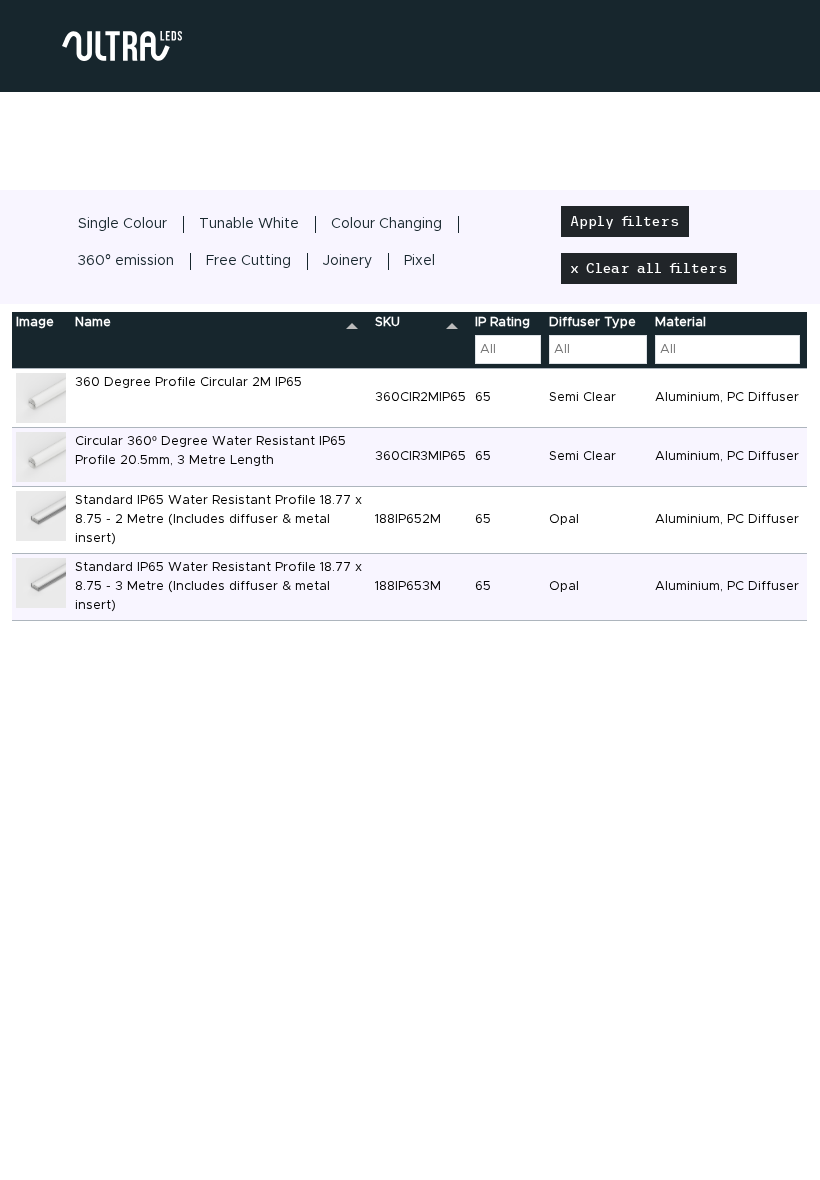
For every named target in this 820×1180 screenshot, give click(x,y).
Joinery (347, 261)
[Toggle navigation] (82, 120)
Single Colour (122, 224)
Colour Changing (386, 224)
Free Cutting (248, 261)
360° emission (126, 261)
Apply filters (625, 221)
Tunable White (249, 224)
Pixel (419, 261)
